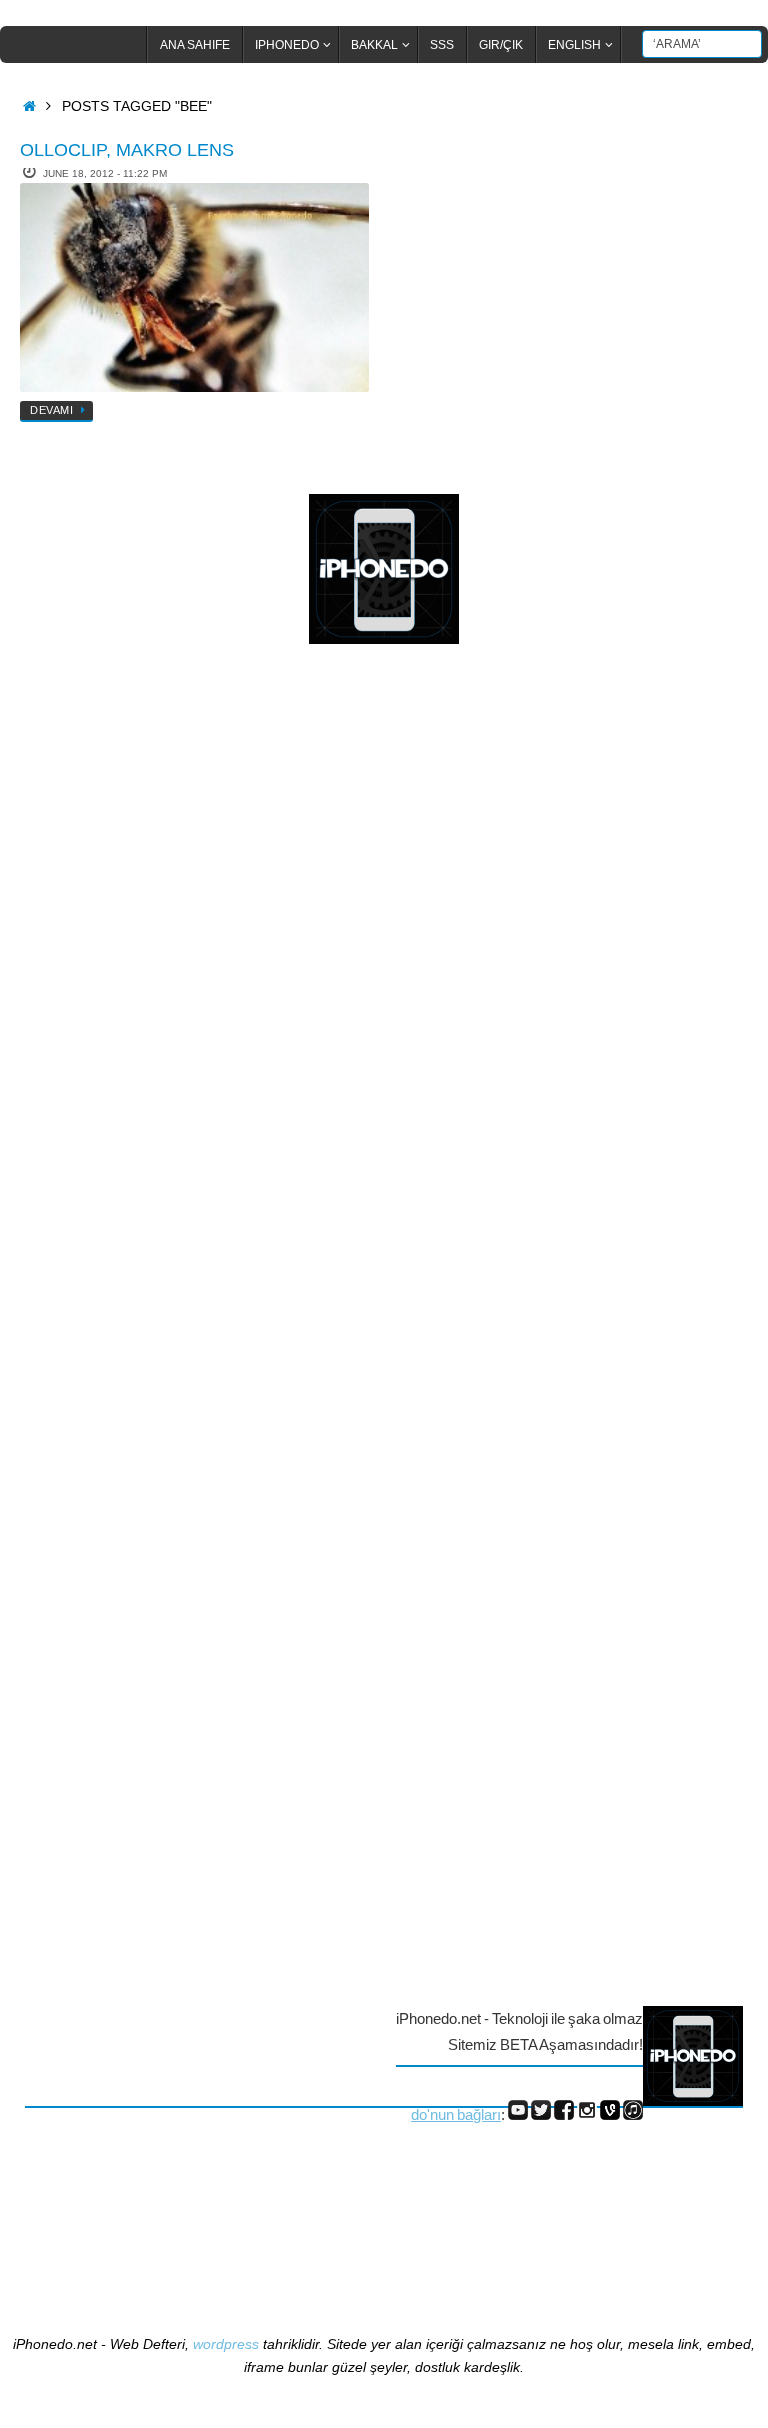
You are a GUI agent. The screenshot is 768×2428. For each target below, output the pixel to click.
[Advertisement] (105, 986)
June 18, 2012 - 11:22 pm (105, 173)
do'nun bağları (456, 2114)
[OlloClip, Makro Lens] (194, 288)
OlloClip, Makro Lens (127, 150)
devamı (51, 410)
